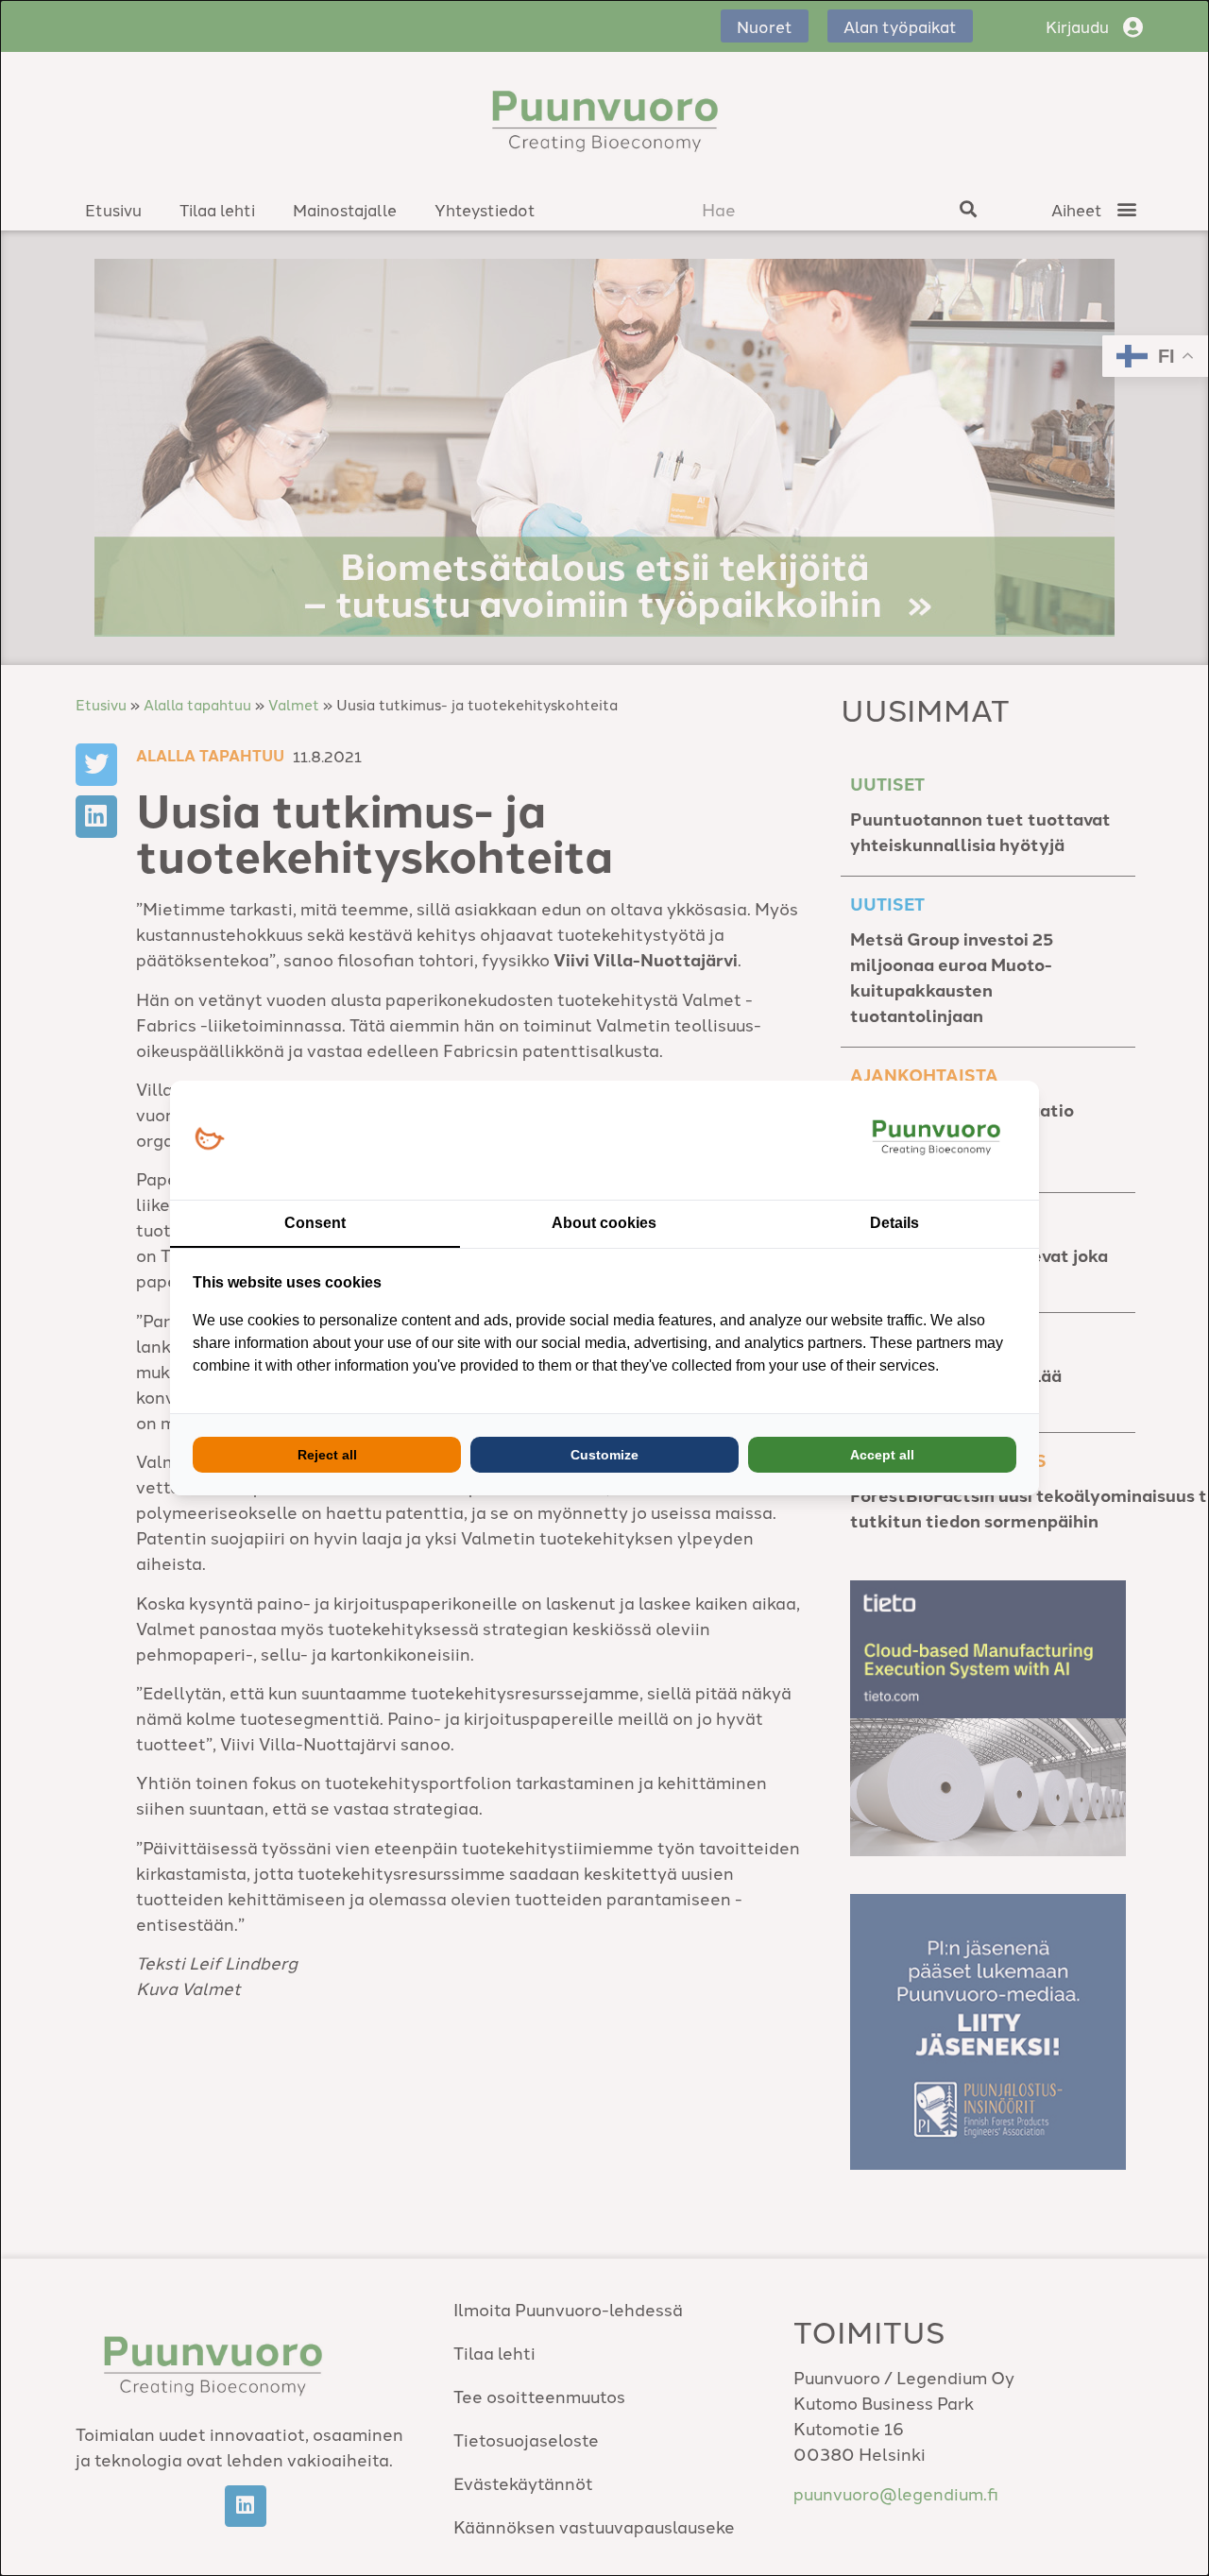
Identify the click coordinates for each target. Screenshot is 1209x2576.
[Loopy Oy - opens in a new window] (209, 1140)
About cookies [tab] (604, 1223)
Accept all (882, 1455)
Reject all (327, 1455)
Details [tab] (894, 1223)
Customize (604, 1455)
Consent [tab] (315, 1223)
